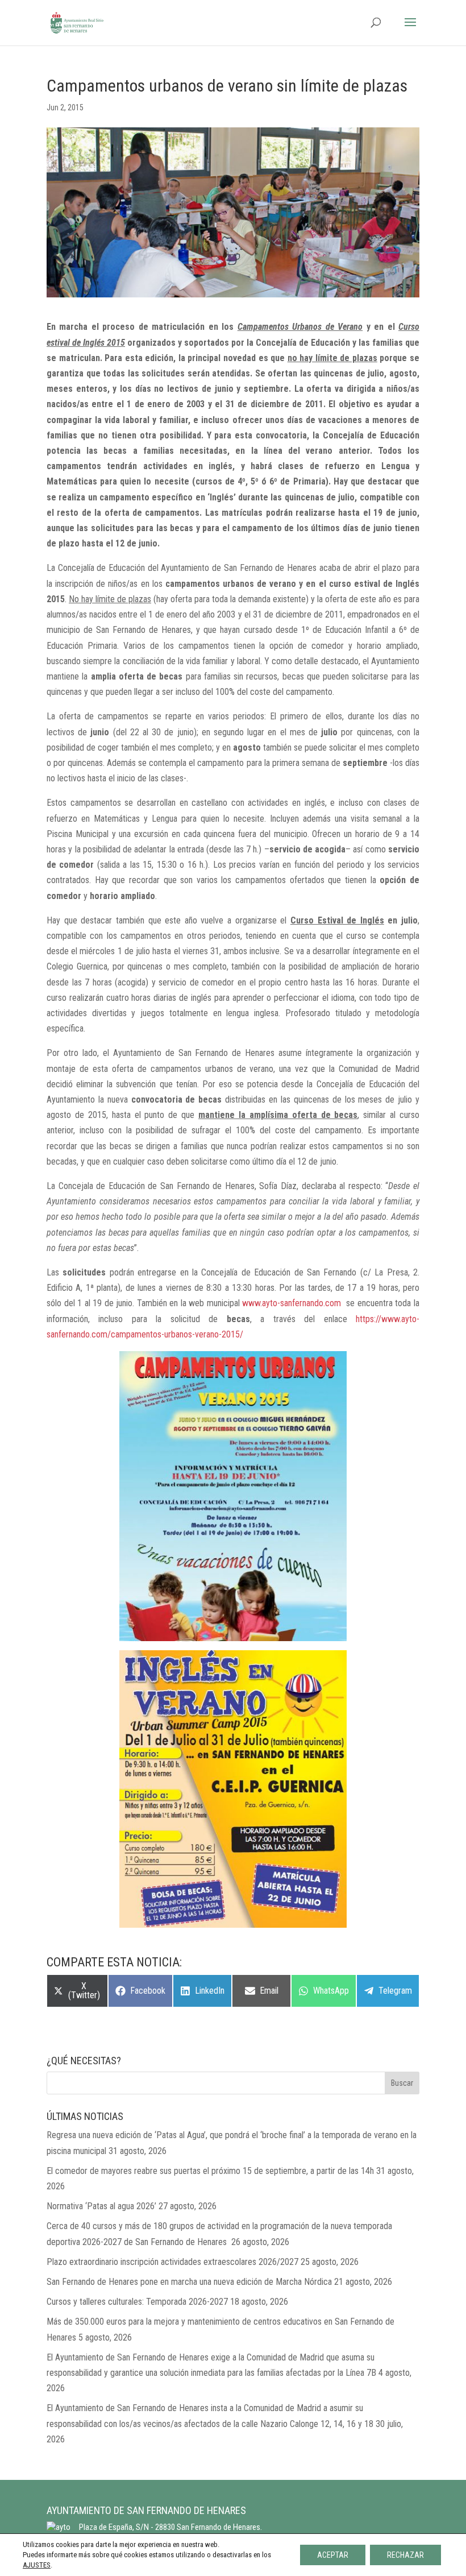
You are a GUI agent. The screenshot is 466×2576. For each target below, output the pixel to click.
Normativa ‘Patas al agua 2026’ (101, 2206)
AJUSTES (37, 2565)
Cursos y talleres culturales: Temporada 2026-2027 (137, 2302)
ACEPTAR (333, 2555)
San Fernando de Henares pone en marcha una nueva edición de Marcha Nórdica (189, 2282)
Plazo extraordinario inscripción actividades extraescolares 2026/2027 (172, 2262)
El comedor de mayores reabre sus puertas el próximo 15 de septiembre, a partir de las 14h (210, 2171)
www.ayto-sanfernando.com (292, 1303)
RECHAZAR (405, 2555)
